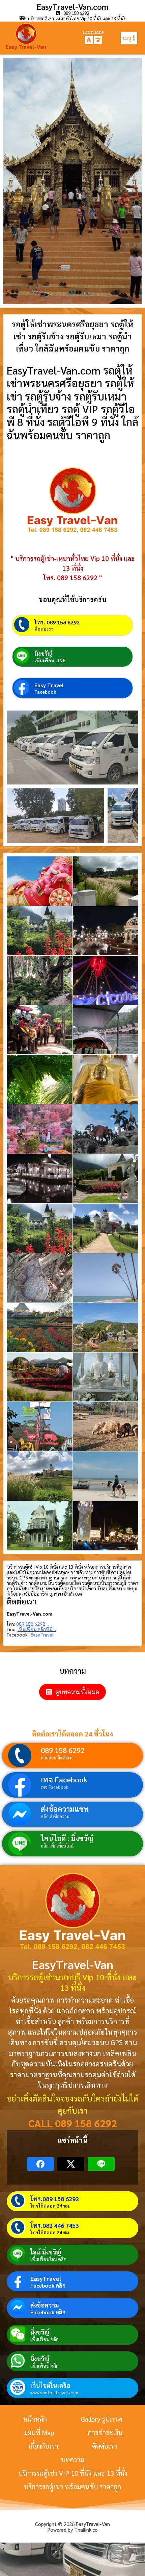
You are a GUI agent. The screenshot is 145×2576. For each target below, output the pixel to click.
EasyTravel (46, 2278)
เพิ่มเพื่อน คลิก (45, 2339)
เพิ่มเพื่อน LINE (50, 660)
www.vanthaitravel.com (54, 2392)
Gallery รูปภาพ (101, 2419)
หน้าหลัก (35, 2419)
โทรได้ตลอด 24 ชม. (50, 2206)
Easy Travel (49, 685)
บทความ (73, 2459)
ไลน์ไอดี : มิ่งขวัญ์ (67, 1838)
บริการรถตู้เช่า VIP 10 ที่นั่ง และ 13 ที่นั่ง (73, 2473)
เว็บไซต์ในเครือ (50, 2385)
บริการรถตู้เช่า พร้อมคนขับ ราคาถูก (72, 2487)
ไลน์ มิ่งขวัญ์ (46, 2252)
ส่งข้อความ (45, 2305)
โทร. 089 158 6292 (57, 622)
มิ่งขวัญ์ (43, 654)
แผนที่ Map (39, 2432)
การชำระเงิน (105, 2432)
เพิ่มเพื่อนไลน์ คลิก (48, 2259)
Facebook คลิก (48, 2286)
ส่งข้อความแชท (65, 1809)
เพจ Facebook (64, 1779)
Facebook (45, 692)
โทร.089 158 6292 (55, 2199)
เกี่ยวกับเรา (43, 2446)
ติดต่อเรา (44, 629)
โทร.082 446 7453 (55, 2225)
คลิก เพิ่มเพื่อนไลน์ (57, 1846)
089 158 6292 (63, 1750)
